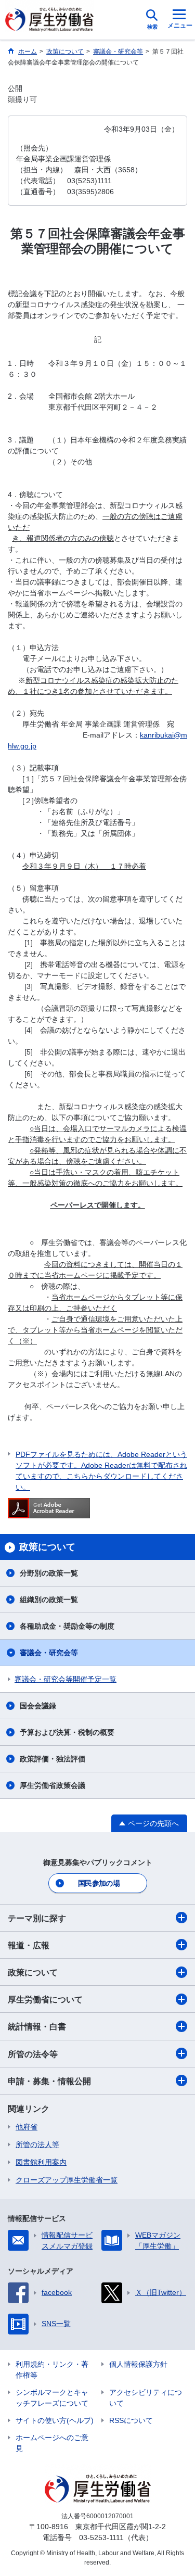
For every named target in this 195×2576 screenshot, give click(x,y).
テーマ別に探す (37, 1918)
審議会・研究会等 (49, 1653)
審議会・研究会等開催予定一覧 (66, 1679)
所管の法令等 (33, 2054)
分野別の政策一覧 (49, 1573)
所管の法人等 (37, 2144)
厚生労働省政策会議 (53, 1785)
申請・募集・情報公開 (49, 2081)
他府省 (27, 2127)
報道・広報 (29, 1945)
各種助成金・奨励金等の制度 (67, 1626)
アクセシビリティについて (146, 2398)
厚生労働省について (45, 2000)
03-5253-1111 (101, 2537)
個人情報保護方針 (138, 2364)
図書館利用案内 (41, 2162)
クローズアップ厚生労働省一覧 (67, 2180)
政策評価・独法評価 (53, 1759)
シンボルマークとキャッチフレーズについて (52, 2398)
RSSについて (131, 2420)
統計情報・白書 (37, 2027)
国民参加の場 (99, 1883)
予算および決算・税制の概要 (67, 1732)
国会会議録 (38, 1706)
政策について (33, 1972)
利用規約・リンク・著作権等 (52, 2370)
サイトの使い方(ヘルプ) (55, 2420)
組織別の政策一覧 (49, 1600)
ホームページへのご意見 (52, 2443)
